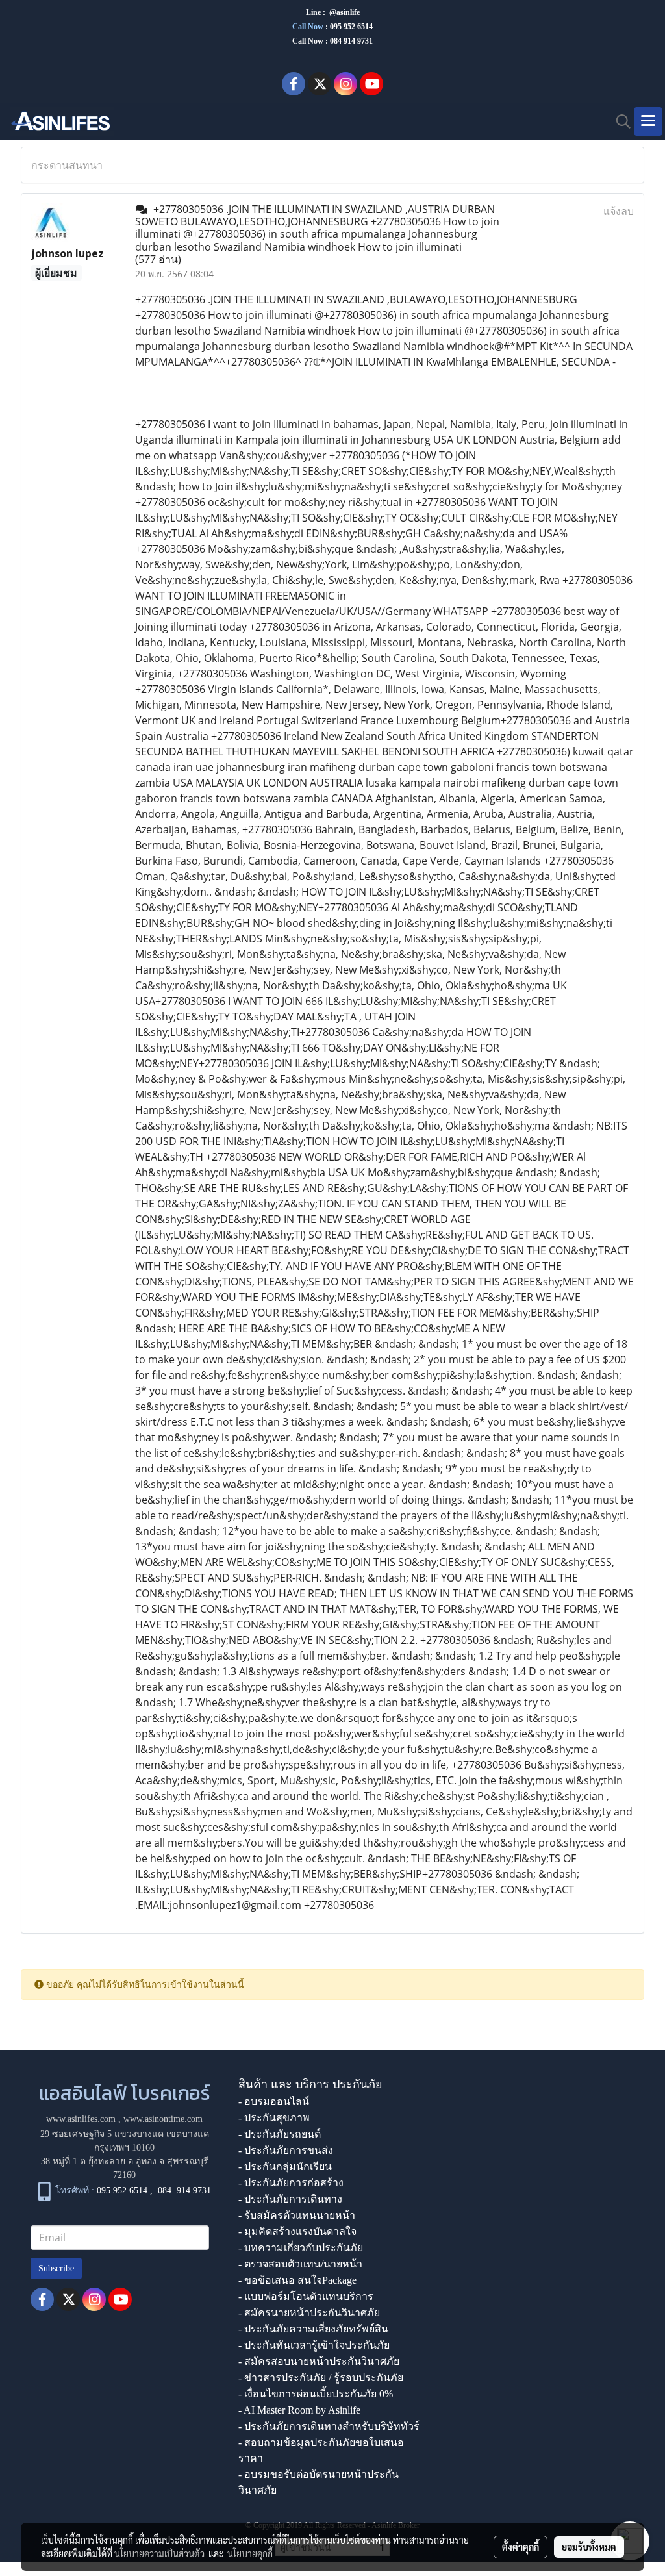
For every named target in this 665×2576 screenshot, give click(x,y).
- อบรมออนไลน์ (274, 2102)
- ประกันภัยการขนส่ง (286, 2150)
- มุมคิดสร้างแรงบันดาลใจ (297, 2231)
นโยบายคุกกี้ (250, 2553)
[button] (619, 121)
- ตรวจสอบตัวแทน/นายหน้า (300, 2264)
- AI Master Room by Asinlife (299, 2410)
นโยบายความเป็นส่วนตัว (159, 2553)
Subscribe (56, 2268)
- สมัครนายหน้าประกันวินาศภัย (309, 2313)
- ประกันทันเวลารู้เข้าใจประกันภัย (314, 2345)
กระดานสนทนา (67, 165)
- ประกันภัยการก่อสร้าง (291, 2183)
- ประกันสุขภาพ (274, 2118)
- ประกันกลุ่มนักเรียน (285, 2166)
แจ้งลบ (619, 211)
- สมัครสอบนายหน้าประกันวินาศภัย (319, 2361)
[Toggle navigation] (648, 121)
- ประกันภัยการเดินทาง (290, 2199)
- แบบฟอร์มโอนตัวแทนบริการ (306, 2296)
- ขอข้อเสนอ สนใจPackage (297, 2280)
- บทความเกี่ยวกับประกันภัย (301, 2248)
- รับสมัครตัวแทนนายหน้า (297, 2215)
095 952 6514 (351, 27)
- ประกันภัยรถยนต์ (280, 2134)
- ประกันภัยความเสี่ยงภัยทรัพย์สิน (313, 2329)
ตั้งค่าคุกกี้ (521, 2547)
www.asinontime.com (163, 2119)
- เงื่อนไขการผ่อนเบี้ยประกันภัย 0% (316, 2394)
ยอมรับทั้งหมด (589, 2547)
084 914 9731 (184, 2191)
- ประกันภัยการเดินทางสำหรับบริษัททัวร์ (329, 2426)
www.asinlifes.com (81, 2119)
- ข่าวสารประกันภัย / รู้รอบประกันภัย (321, 2378)
